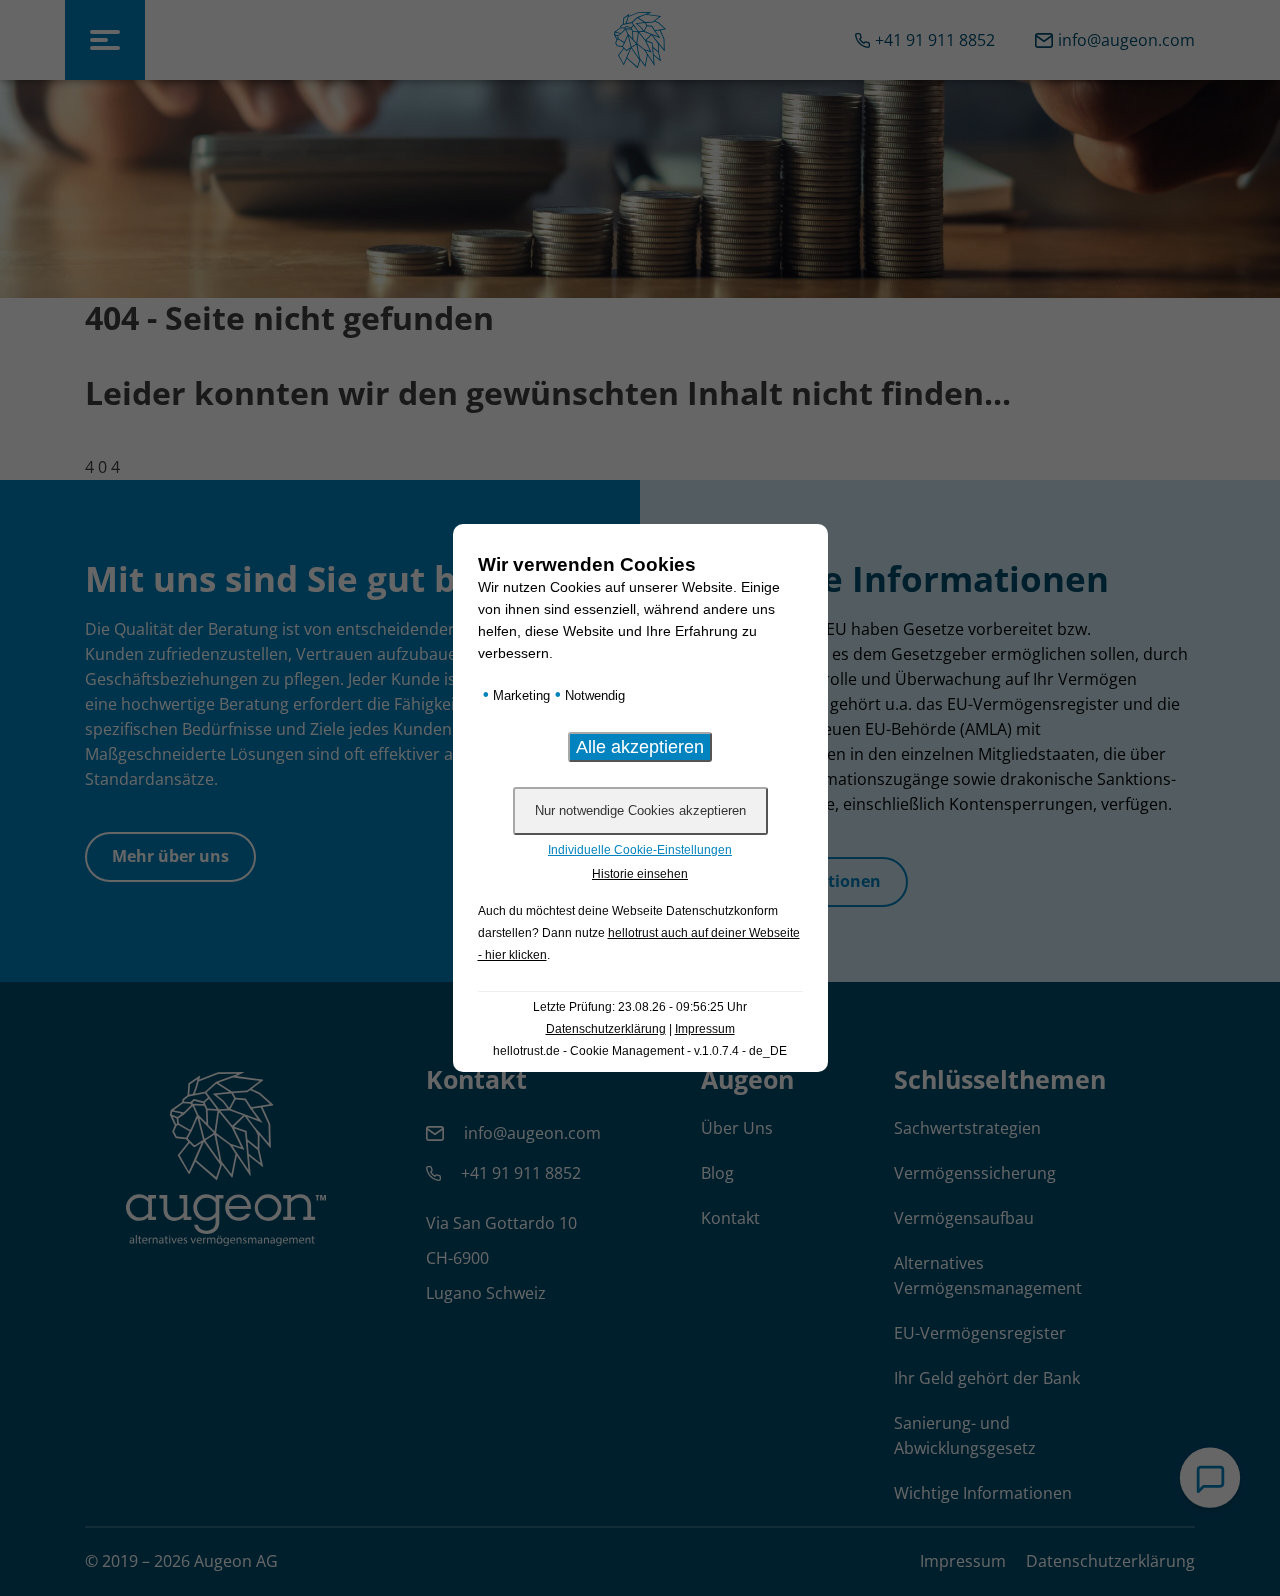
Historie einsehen (640, 874)
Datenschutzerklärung (606, 1029)
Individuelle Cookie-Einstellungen (640, 850)
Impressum (705, 1029)
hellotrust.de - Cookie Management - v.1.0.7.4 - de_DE (640, 1051)
